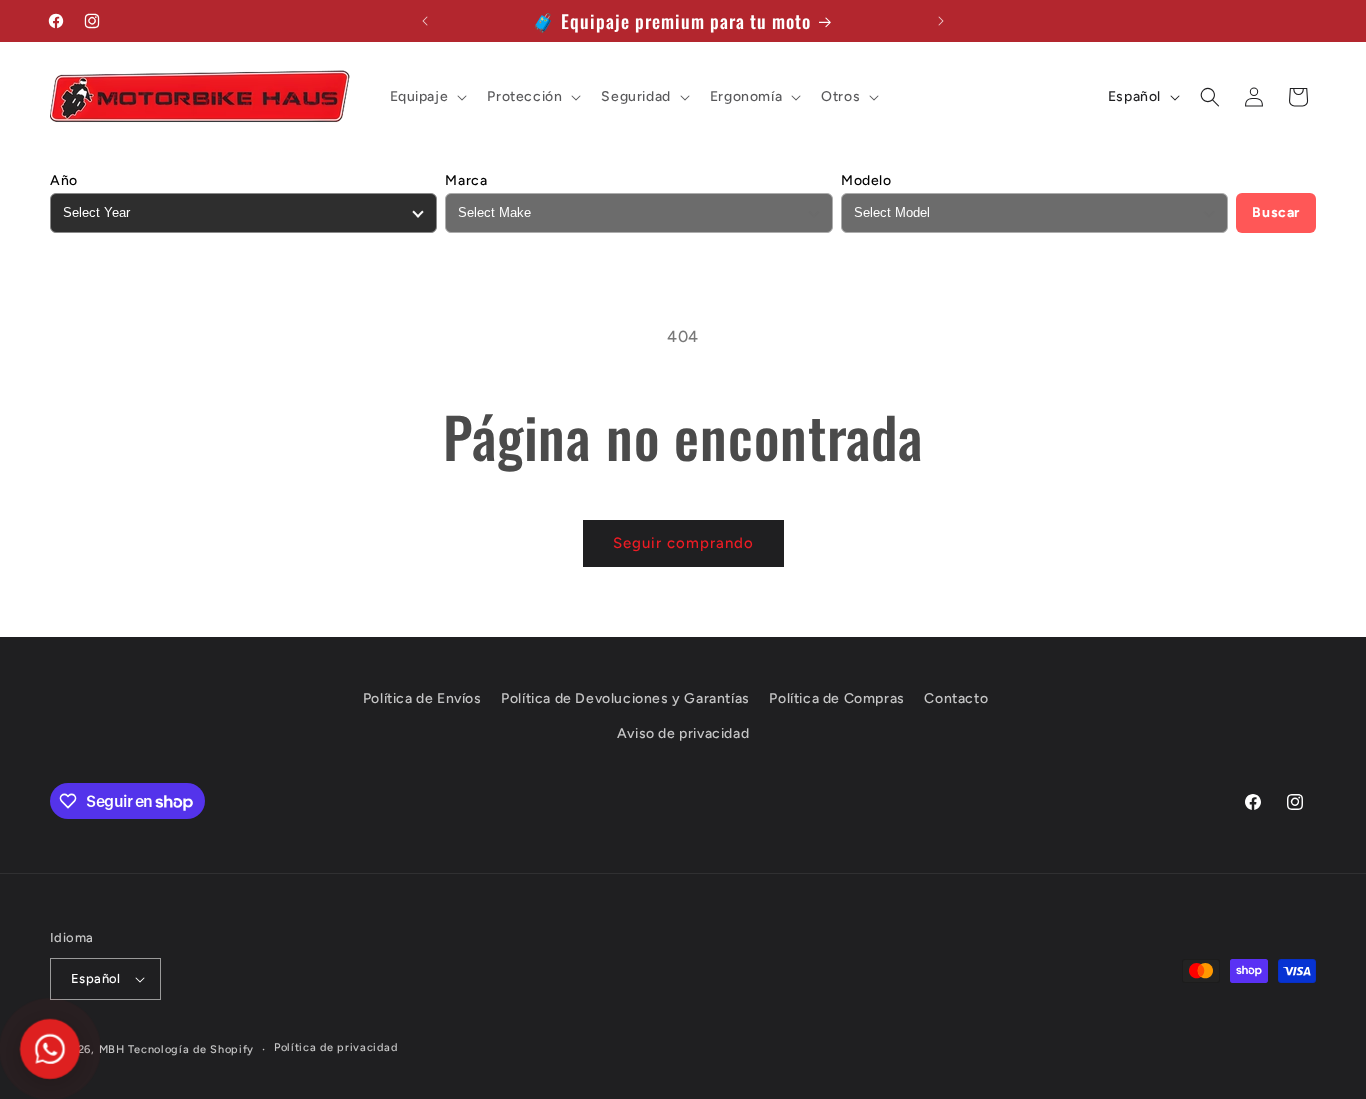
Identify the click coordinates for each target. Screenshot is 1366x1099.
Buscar (1276, 212)
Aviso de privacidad (683, 733)
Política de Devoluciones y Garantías (625, 698)
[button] (427, 97)
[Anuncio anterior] (425, 21)
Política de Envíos (422, 698)
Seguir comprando (683, 543)
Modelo (866, 180)
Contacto (956, 698)
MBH (112, 1049)
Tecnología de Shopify (191, 1049)
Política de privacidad (335, 1047)
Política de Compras (836, 698)
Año (64, 180)
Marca (466, 180)
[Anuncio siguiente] (941, 21)
